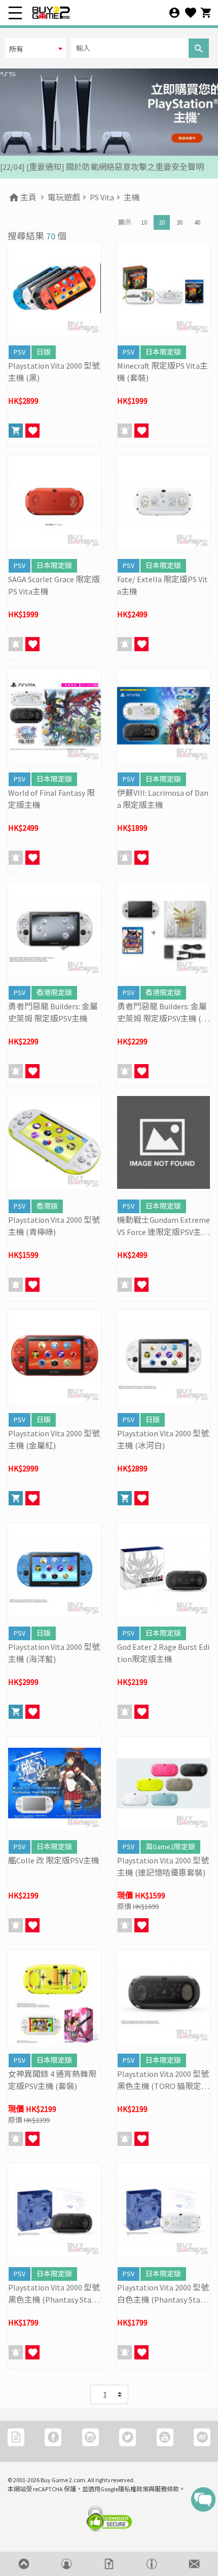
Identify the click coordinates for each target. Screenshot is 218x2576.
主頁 (28, 197)
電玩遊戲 (64, 197)
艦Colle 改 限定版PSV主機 (54, 1860)
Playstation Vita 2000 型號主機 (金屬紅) (54, 1439)
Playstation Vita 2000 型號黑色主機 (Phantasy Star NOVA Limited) (54, 2294)
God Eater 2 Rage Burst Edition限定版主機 (163, 1653)
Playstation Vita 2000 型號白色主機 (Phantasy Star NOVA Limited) (163, 2294)
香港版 (47, 1206)
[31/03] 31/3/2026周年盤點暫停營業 (63, 167)
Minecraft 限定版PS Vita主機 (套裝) (162, 372)
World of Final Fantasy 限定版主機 (51, 799)
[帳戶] (174, 13)
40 (197, 222)
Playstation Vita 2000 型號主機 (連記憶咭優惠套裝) (163, 1866)
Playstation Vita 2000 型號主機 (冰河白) (163, 1439)
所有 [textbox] (16, 49)
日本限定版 (163, 352)
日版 (44, 352)
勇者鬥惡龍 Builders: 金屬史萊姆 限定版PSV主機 (53, 1012)
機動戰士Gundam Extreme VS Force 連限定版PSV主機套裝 (163, 1226)
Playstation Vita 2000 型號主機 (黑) (54, 372)
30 (179, 222)
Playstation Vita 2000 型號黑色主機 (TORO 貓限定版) (163, 2080)
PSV (20, 352)
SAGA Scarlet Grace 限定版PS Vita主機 (54, 585)
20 (162, 222)
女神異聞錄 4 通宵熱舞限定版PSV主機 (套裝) (52, 2080)
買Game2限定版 (170, 1847)
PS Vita (102, 197)
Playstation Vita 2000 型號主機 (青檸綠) (54, 1226)
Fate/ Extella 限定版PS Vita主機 (162, 585)
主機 (132, 197)
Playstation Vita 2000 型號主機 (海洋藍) (54, 1653)
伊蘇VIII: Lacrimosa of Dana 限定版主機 (163, 799)
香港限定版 (54, 993)
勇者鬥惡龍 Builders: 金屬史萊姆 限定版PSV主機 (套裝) (163, 1013)
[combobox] (35, 48)
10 (144, 222)
